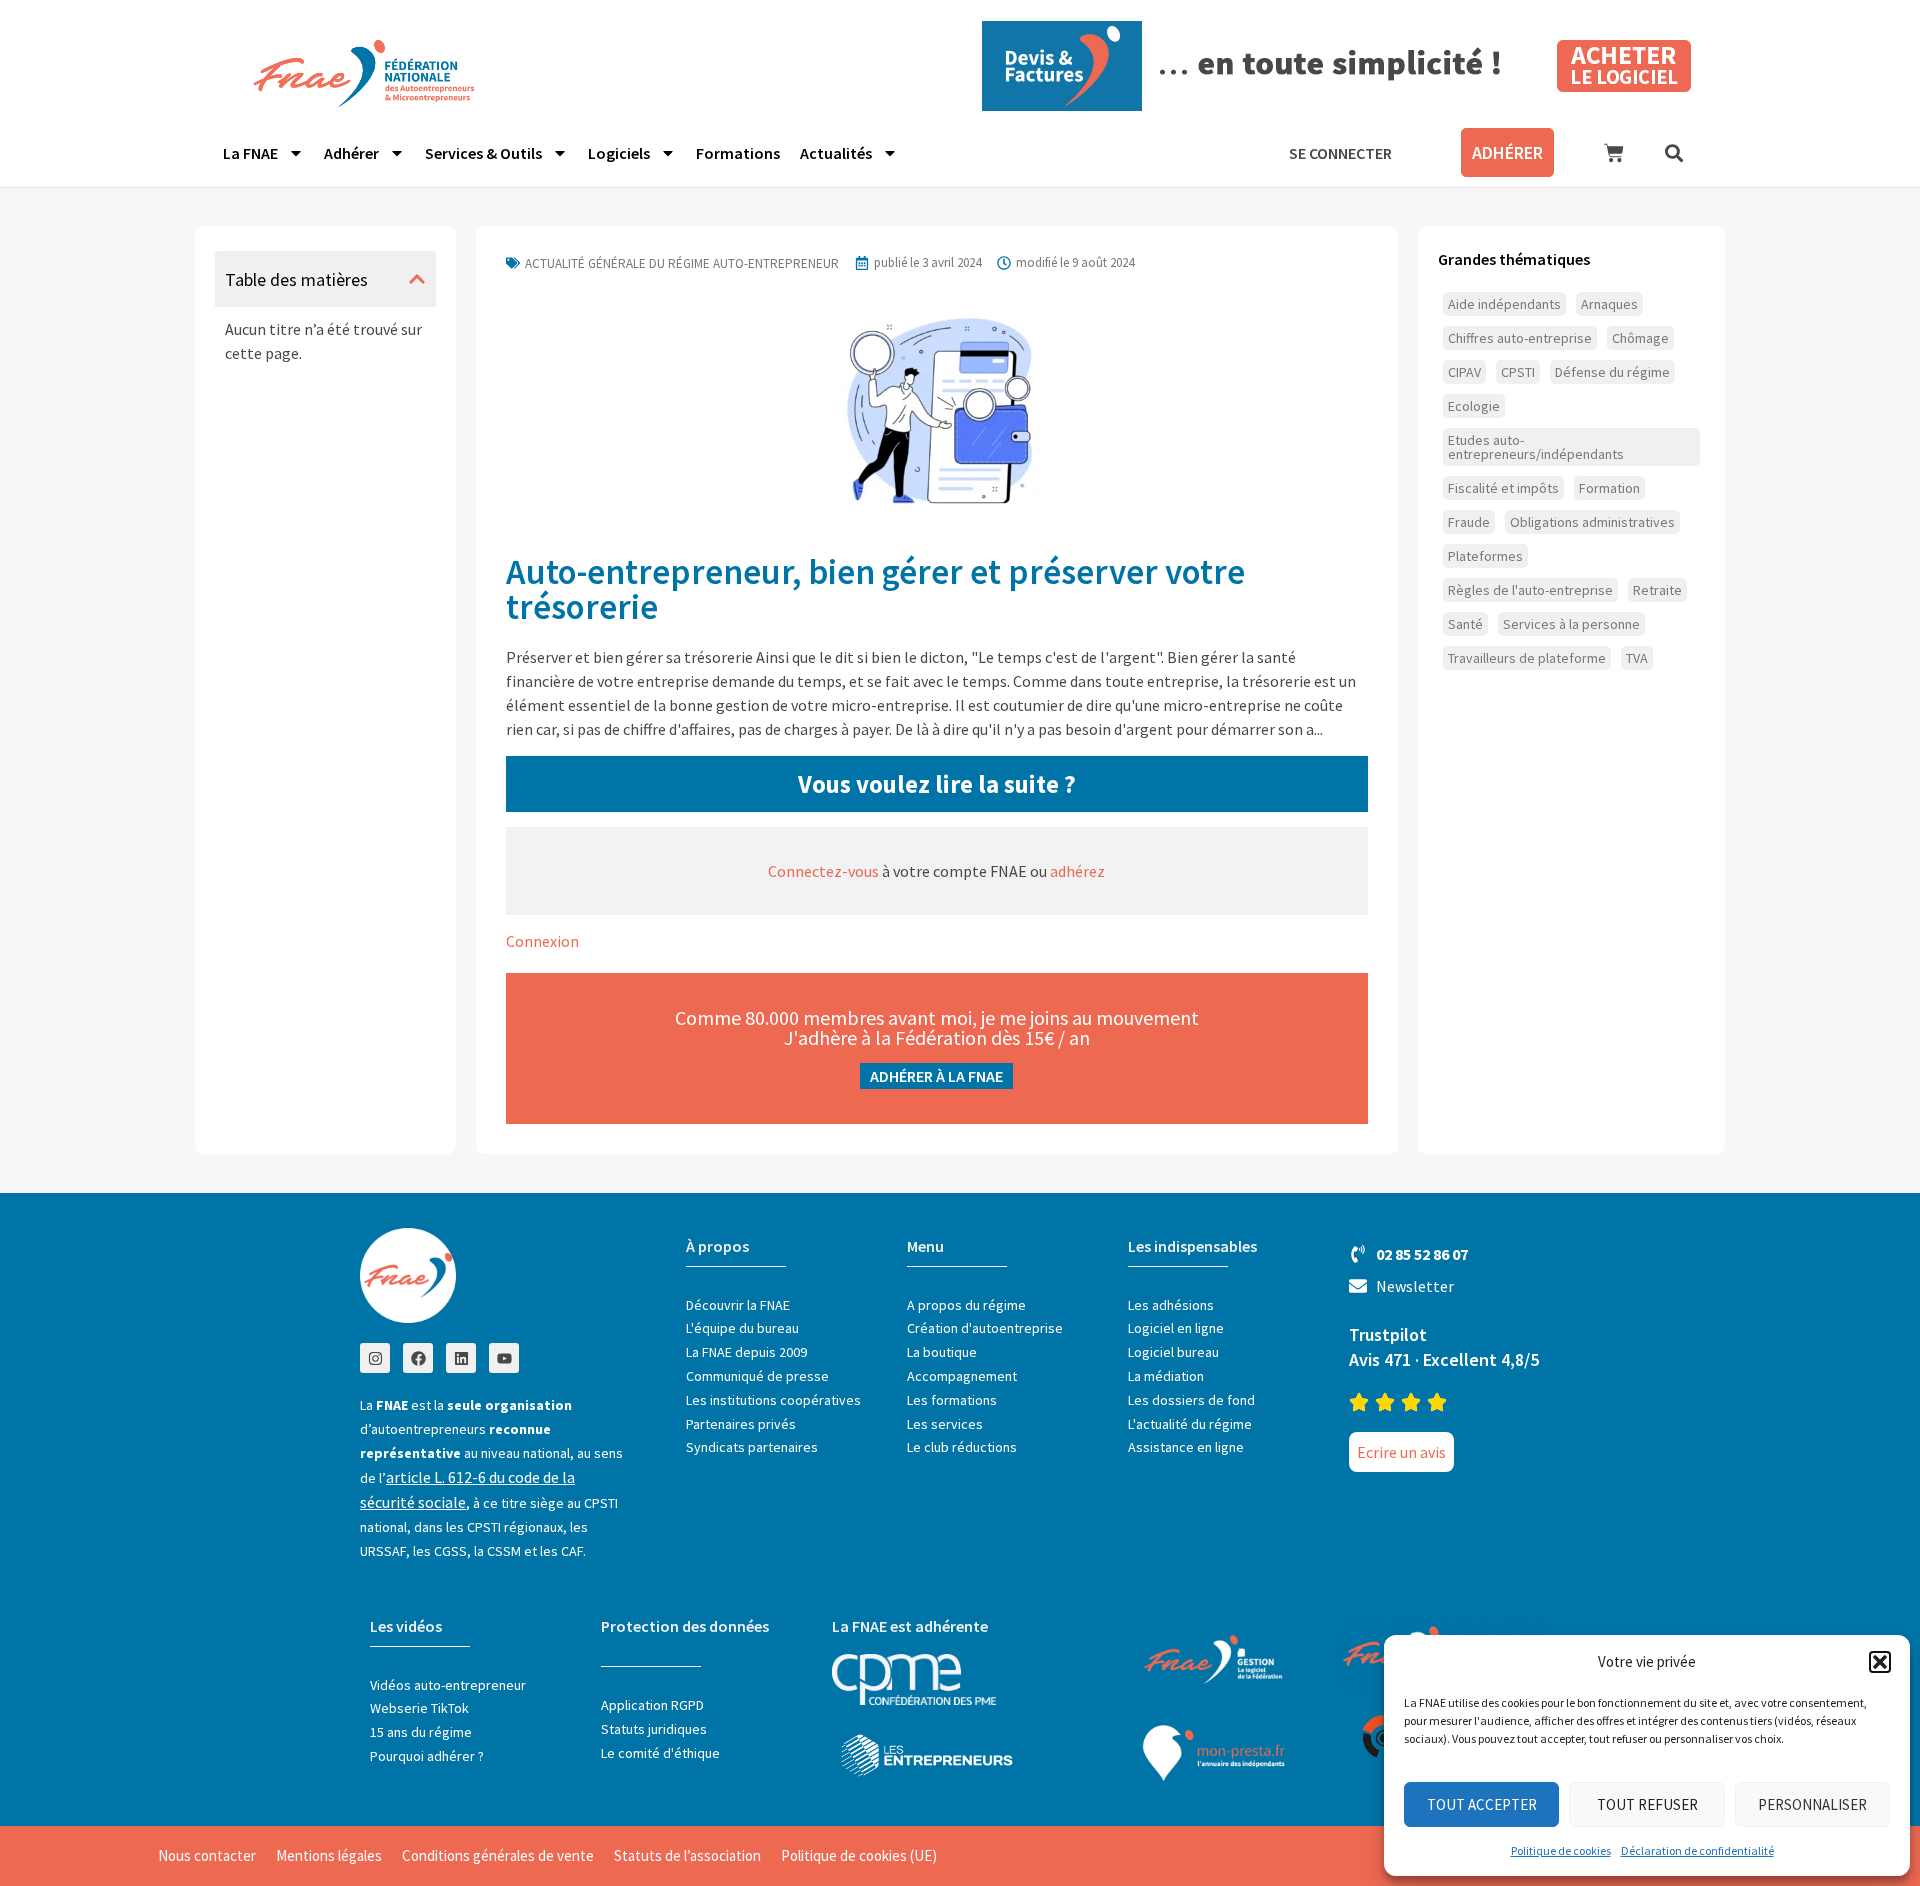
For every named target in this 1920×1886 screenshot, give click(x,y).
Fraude (1469, 522)
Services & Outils (483, 153)
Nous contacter (207, 1855)
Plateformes (1485, 556)
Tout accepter (1482, 1804)
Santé (1465, 624)
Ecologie (1474, 406)
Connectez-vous (823, 871)
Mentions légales (329, 1855)
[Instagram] (375, 1358)
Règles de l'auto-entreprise (1530, 590)
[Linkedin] (461, 1358)
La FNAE (250, 153)
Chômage (1640, 338)
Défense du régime (1612, 372)
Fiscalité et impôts (1503, 488)
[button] (1880, 1662)
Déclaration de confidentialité (1697, 1850)
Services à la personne (1571, 624)
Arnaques (1609, 304)
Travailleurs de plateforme (1527, 658)
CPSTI (1518, 372)
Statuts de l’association (687, 1855)
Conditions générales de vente (498, 1855)
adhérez (1077, 871)
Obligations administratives (1592, 522)
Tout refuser (1647, 1804)
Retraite (1657, 590)
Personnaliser (1812, 1804)
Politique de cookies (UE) (859, 1855)
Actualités (836, 153)
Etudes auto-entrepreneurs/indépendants (1536, 447)
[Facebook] (418, 1358)
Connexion (542, 941)
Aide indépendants (1504, 304)
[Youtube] (504, 1358)
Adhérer (351, 153)
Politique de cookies (1561, 1850)
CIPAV (1464, 372)
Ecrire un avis (1401, 1452)
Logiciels (619, 153)
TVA (1637, 658)
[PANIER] (1614, 153)
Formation (1609, 488)
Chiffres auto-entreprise (1520, 338)
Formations (738, 153)
